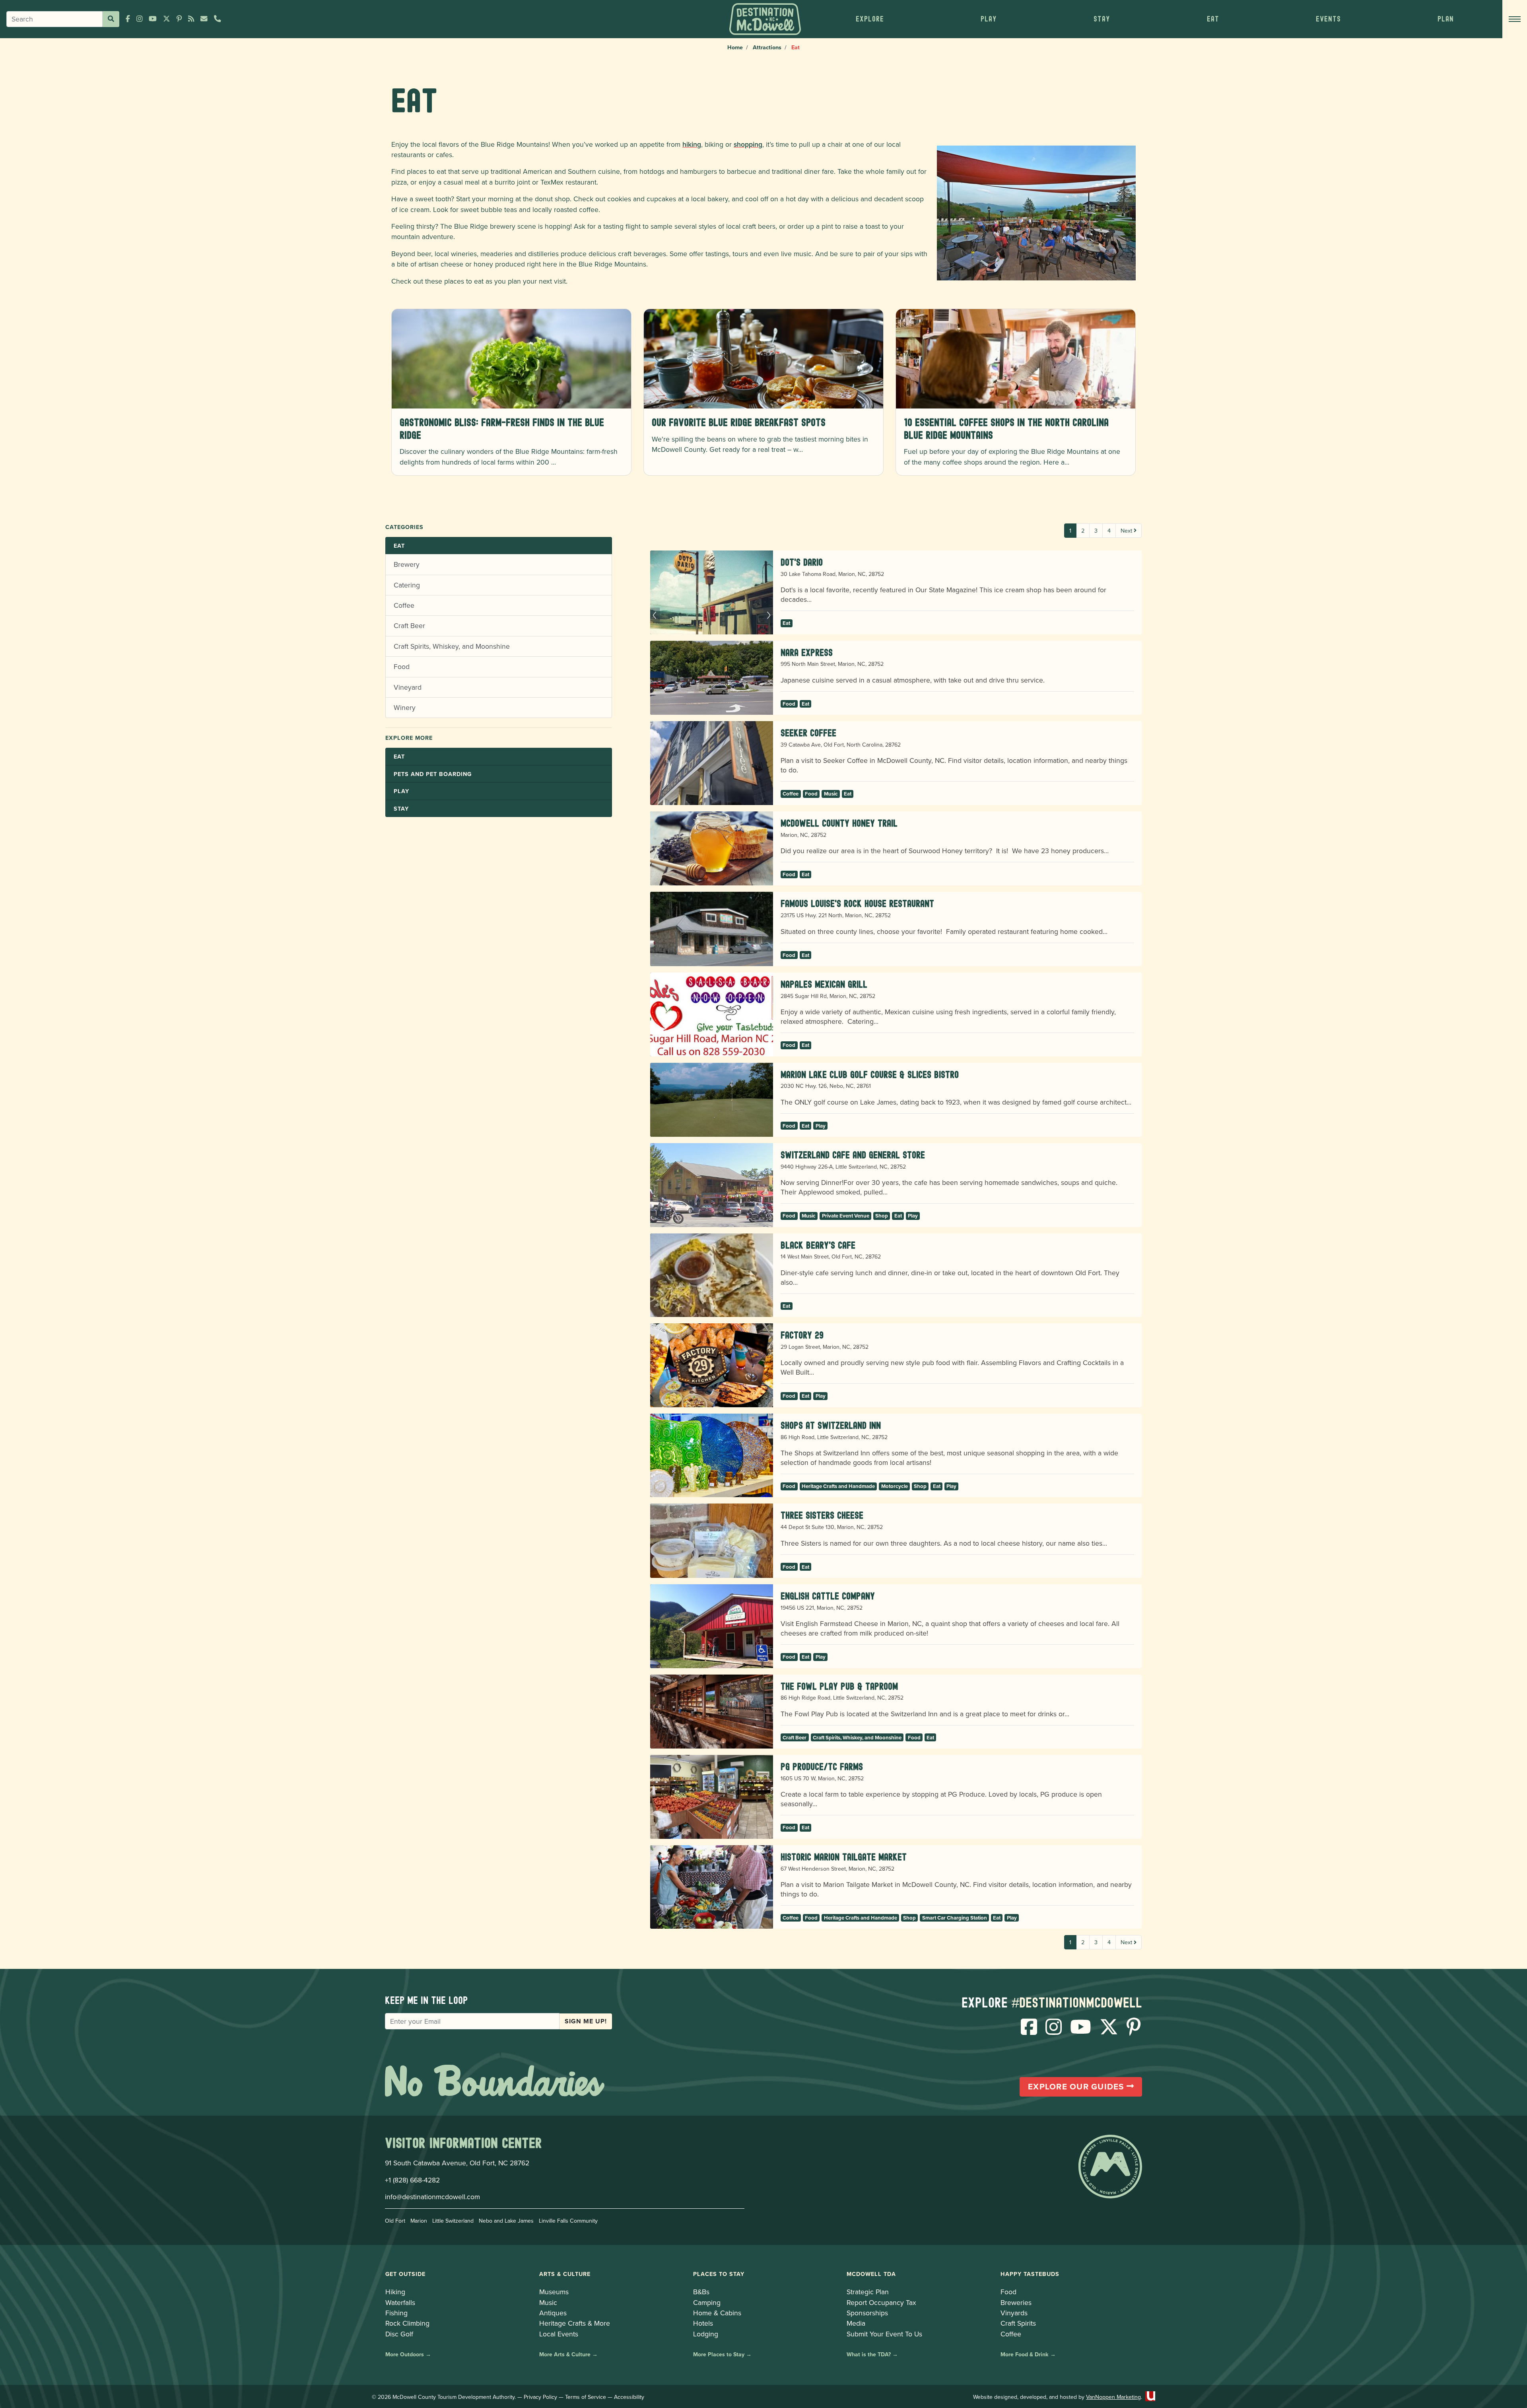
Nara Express (807, 653)
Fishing (396, 2313)
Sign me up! (586, 2021)
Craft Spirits (1018, 2323)
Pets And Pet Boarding (433, 774)
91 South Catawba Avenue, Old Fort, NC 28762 (457, 2163)
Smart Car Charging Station (955, 1918)
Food (402, 666)
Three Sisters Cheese (822, 1515)
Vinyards (1014, 2313)
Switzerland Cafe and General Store (853, 1155)
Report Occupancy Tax (881, 2302)
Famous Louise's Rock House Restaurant (857, 903)
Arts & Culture (565, 2274)
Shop (882, 1216)
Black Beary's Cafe (818, 1245)
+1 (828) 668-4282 (412, 2180)
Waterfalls (400, 2302)
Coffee (404, 605)
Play (401, 791)
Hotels (703, 2323)
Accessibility (629, 2397)
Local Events (559, 2334)
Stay (401, 808)
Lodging (706, 2334)
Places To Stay (719, 2274)
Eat (399, 546)
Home (735, 47)
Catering (407, 585)
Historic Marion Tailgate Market (844, 1857)
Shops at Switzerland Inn (831, 1425)
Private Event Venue (846, 1216)
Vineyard (408, 687)
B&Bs (701, 2292)
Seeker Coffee (808, 733)
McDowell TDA (871, 2274)
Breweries (1016, 2302)
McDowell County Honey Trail (839, 823)
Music (831, 794)
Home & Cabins (717, 2313)
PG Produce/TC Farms (822, 1767)
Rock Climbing (407, 2323)
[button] (870, 19)
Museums (554, 2292)
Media (856, 2323)
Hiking (395, 2292)
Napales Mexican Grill (824, 984)
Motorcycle (895, 1486)
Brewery (407, 564)
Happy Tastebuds (1030, 2274)
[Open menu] (1515, 19)
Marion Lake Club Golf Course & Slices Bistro (870, 1075)
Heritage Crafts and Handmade (838, 1486)
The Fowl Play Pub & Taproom (839, 1686)
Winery (405, 707)
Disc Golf (399, 2334)
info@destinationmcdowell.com (432, 2197)
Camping (707, 2302)
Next (1127, 530)
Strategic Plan (868, 2292)
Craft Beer (409, 625)
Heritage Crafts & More (575, 2323)
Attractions (767, 47)
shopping (748, 144)
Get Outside (405, 2274)
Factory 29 (802, 1335)
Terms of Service (586, 2397)
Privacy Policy (540, 2397)
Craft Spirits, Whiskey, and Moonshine (452, 646)
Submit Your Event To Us (884, 2334)
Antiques (553, 2313)
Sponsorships (867, 2313)
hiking (692, 144)
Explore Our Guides (1077, 2087)
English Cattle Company (828, 1596)
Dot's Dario (802, 562)
